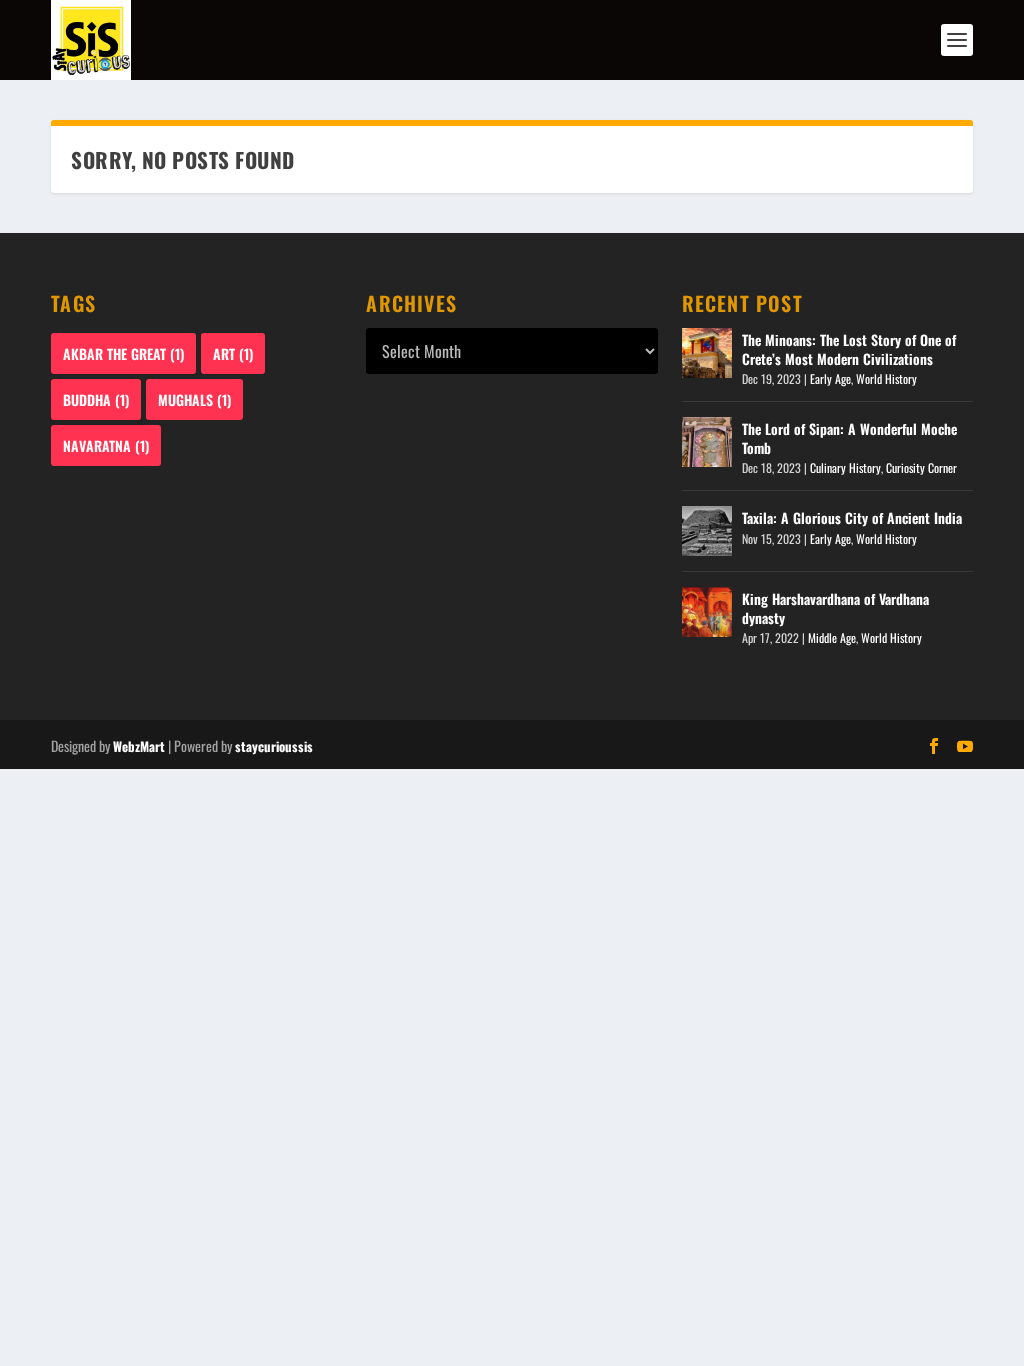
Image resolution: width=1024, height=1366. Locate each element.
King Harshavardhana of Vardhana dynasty (835, 607)
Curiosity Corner (921, 467)
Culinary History (845, 467)
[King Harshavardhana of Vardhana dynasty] (707, 612)
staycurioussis (274, 746)
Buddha (96, 399)
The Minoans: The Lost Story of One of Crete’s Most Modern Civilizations (849, 348)
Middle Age (832, 637)
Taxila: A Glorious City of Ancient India (852, 517)
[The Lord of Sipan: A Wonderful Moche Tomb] (707, 442)
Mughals (194, 399)
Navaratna (106, 445)
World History (886, 378)
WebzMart (139, 746)
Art (233, 353)
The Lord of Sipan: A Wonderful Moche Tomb (849, 437)
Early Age (830, 378)
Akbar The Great (123, 353)
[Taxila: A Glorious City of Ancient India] (707, 531)
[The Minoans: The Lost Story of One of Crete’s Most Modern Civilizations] (707, 353)
